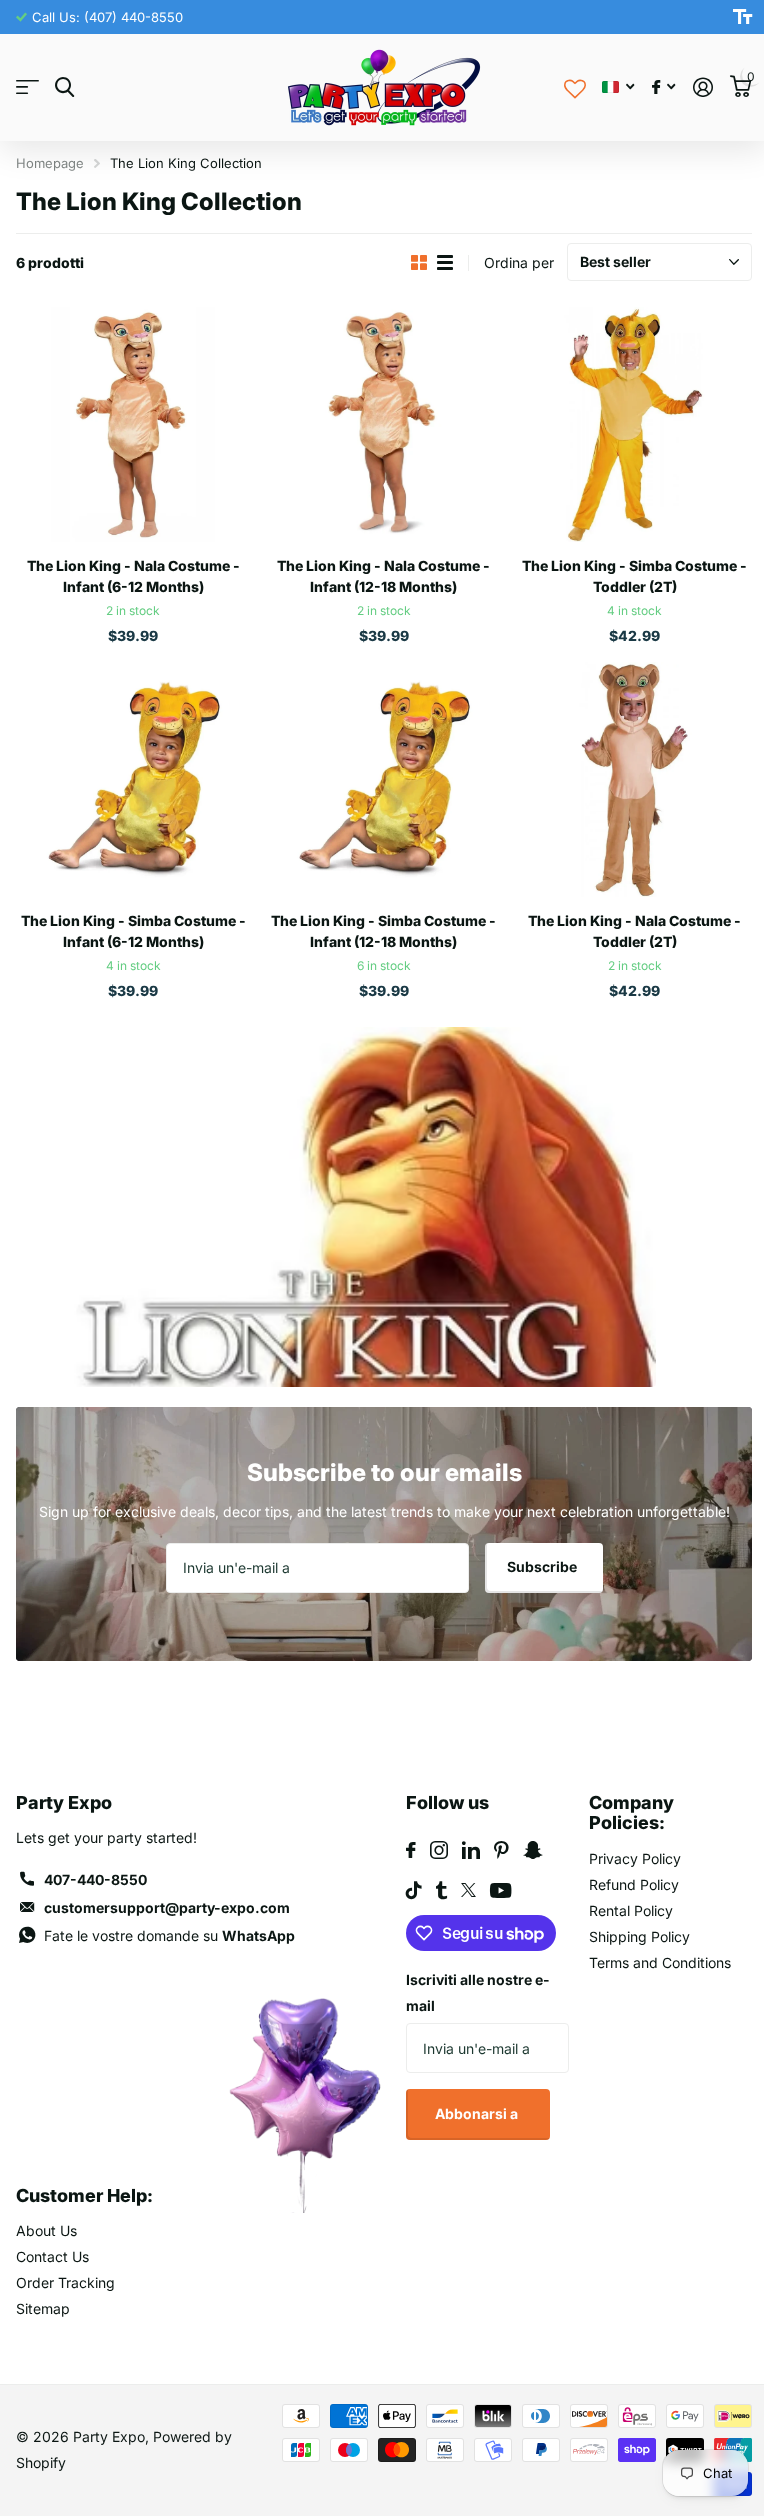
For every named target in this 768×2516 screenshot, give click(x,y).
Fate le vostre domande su (169, 1935)
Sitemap (43, 2308)
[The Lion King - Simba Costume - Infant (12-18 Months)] (384, 779)
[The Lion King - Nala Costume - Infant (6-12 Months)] (133, 424)
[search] (64, 87)
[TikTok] (414, 1890)
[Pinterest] (501, 1850)
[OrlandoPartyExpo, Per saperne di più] (663, 87)
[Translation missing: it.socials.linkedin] (471, 1850)
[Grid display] (419, 262)
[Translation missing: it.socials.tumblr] (441, 1890)
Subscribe (543, 1566)
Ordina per (519, 262)
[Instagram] (439, 1850)
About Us (46, 2230)
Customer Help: (84, 2195)
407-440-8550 (95, 1879)
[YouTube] (500, 1890)
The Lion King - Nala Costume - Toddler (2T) (634, 931)
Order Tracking (65, 2282)
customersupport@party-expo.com (167, 1907)
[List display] (445, 262)
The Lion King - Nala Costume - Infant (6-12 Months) (133, 576)
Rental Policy (631, 1910)
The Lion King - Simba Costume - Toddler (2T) (634, 576)
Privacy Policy (635, 1858)
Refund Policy (634, 1884)
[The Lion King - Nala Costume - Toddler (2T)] (634, 779)
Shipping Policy (639, 1936)
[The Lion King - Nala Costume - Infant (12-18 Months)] (384, 424)
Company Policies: (631, 1813)
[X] (468, 1890)
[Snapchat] (532, 1850)
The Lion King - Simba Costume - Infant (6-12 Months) (133, 931)
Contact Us (52, 2256)
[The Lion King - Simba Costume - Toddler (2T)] (634, 424)
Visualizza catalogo (27, 87)
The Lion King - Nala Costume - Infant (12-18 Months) (383, 576)
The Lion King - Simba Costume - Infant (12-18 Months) (383, 931)
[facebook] (411, 1850)
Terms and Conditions (660, 1962)
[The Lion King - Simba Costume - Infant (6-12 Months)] (133, 779)
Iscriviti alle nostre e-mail (478, 1992)
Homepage (50, 163)
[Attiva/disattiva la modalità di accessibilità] (742, 17)
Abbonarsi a (478, 2113)
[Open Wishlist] (575, 87)
